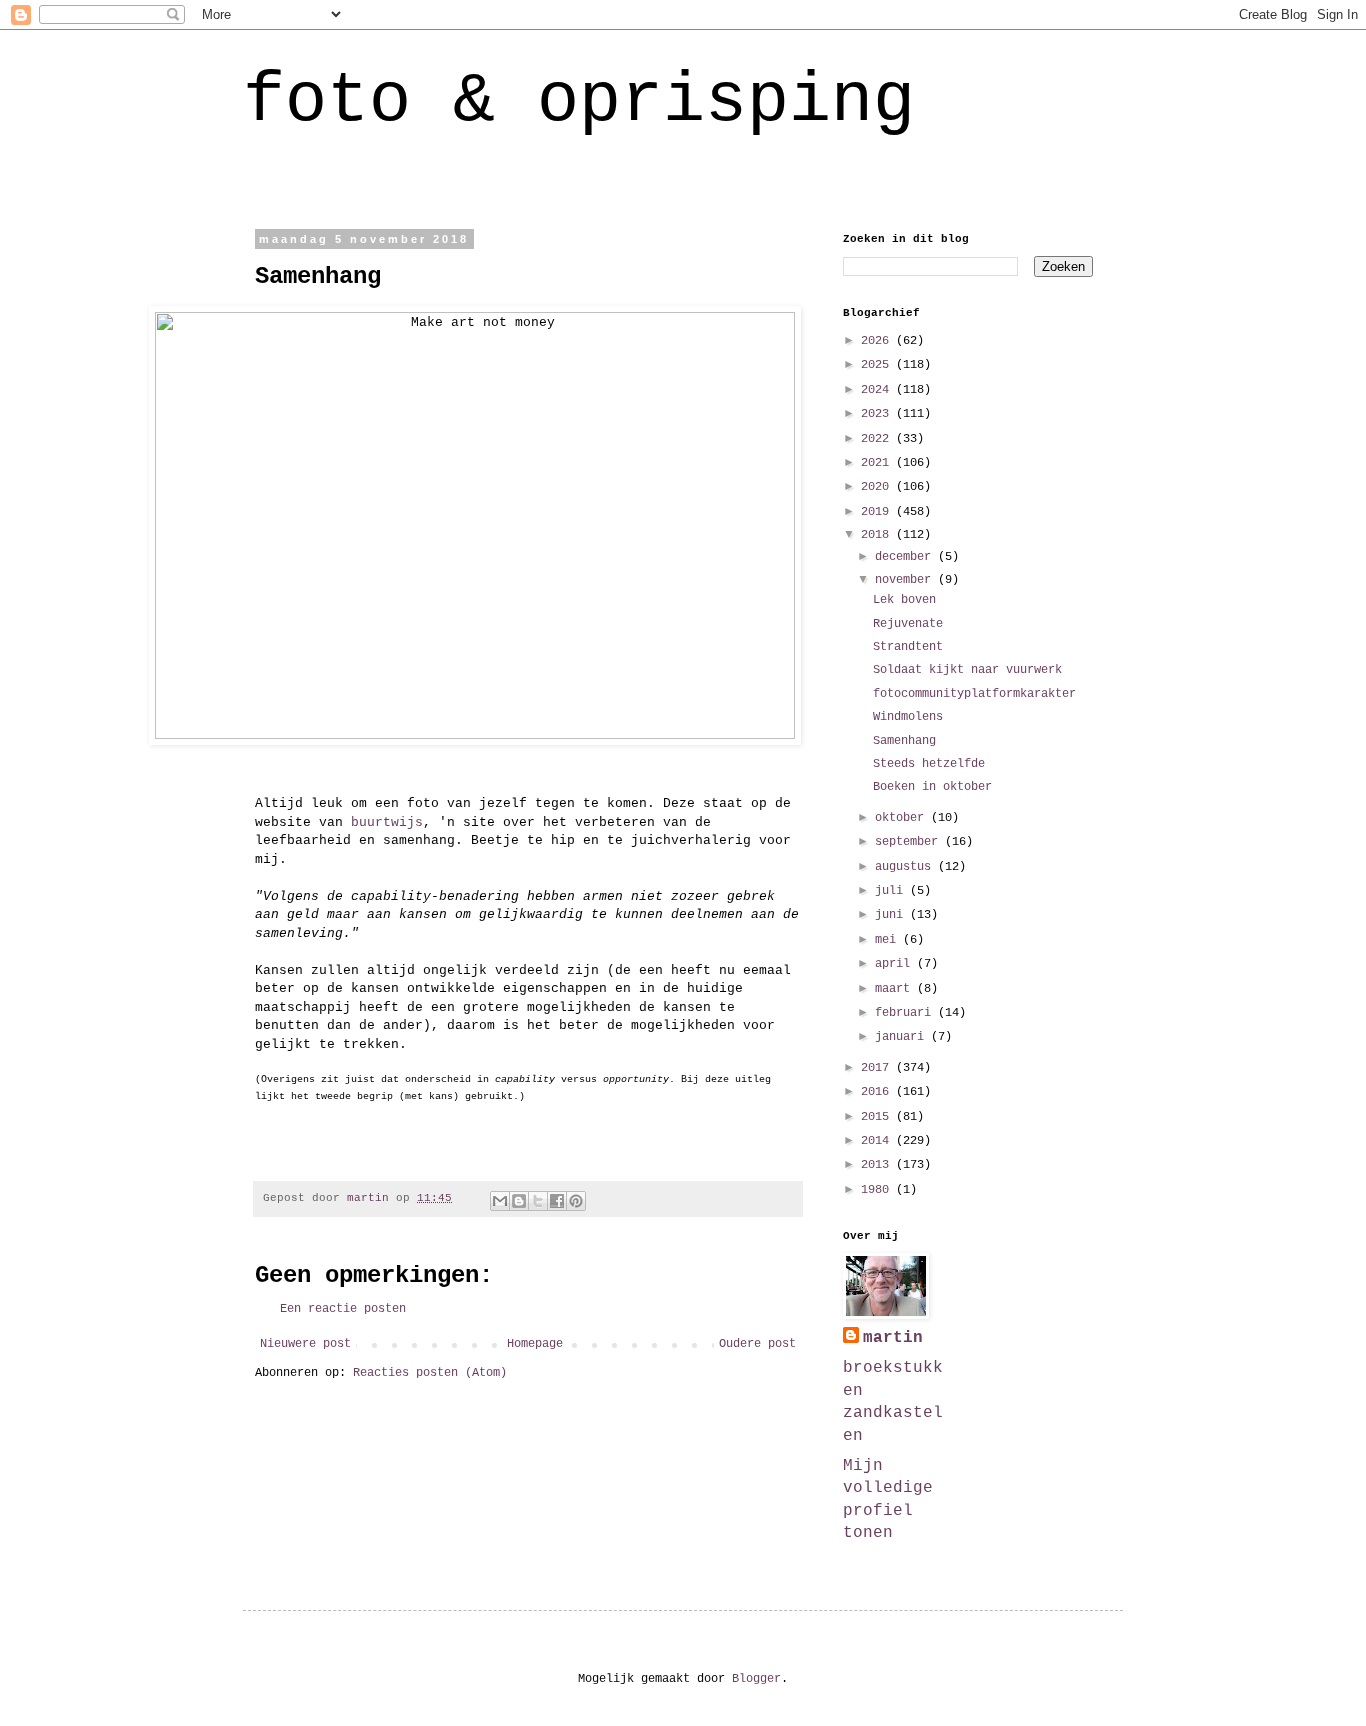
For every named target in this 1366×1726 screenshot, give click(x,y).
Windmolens (908, 717)
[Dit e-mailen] (500, 1201)
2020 (878, 487)
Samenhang (904, 741)
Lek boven (904, 600)
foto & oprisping (579, 101)
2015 (878, 1117)
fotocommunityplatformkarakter (974, 694)
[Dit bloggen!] (519, 1201)
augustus (906, 867)
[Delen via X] (538, 1201)
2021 (878, 463)
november (906, 580)
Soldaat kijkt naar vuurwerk (967, 670)
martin (893, 1338)
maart (896, 989)
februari (906, 1013)
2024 (878, 390)
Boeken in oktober (932, 787)
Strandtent (908, 647)
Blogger (756, 1679)
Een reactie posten (343, 1309)
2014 (878, 1141)
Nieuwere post (305, 1344)
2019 (878, 512)
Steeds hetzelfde (929, 764)
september (910, 842)
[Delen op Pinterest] (576, 1201)
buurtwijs (387, 822)
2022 (878, 439)
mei (889, 940)
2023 (878, 414)
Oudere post (757, 1344)
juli (892, 891)
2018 (878, 535)
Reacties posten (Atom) (430, 1373)
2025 (878, 365)
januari (903, 1037)
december (906, 557)
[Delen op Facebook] (557, 1201)
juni (892, 915)
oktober (903, 818)
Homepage (535, 1344)
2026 (878, 341)
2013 (878, 1165)
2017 (878, 1068)
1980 (878, 1190)
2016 (878, 1092)
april (896, 964)
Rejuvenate (908, 624)
